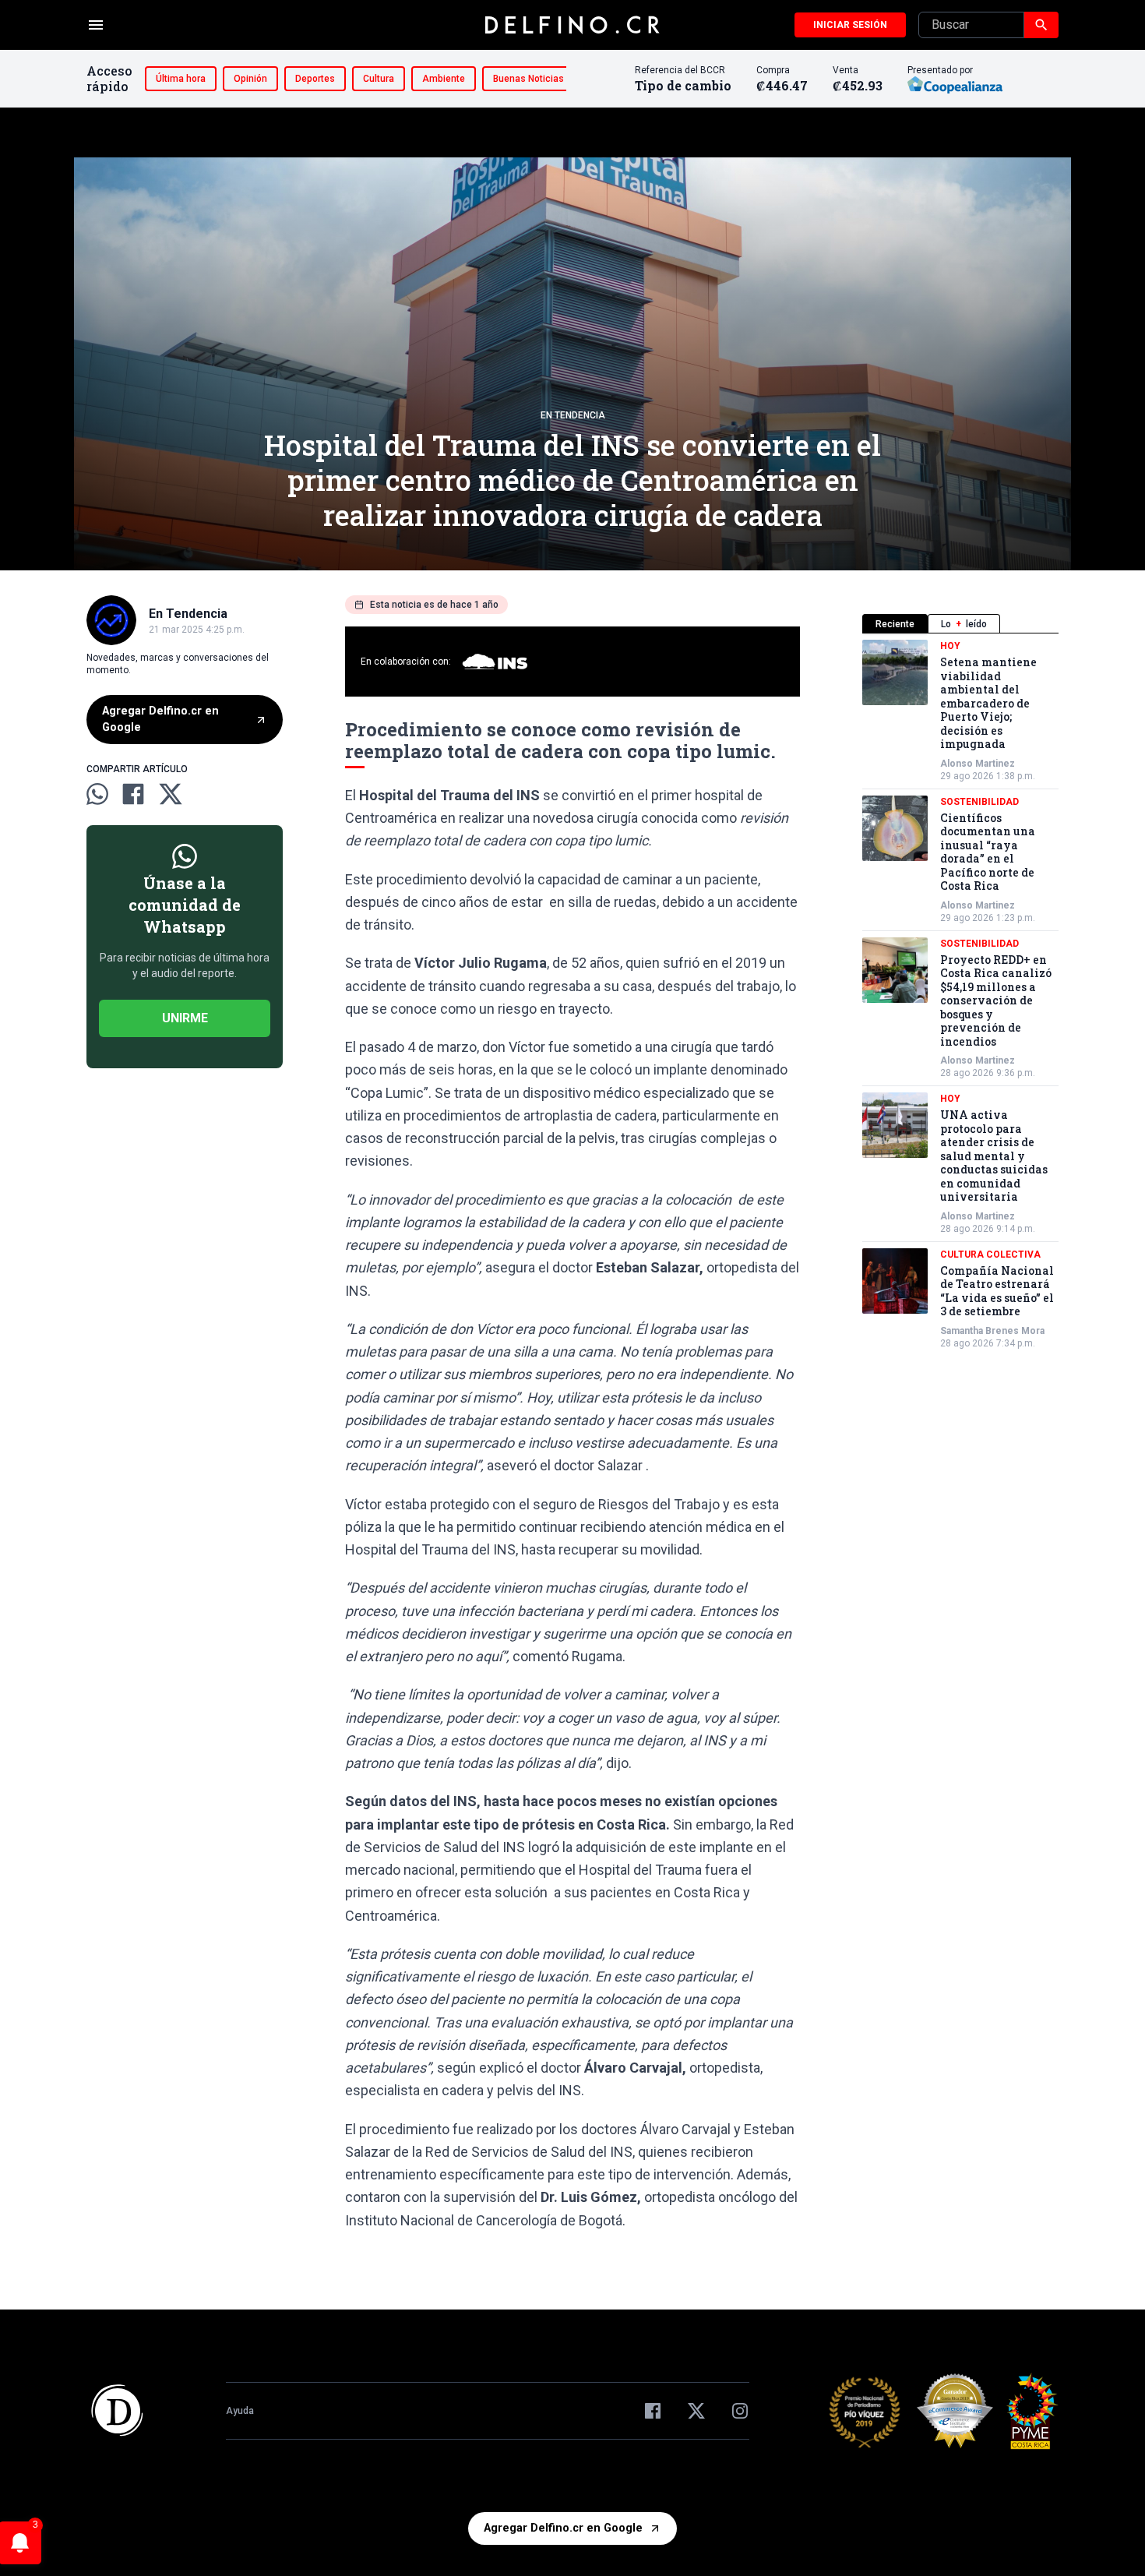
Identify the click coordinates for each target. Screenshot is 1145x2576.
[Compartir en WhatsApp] (97, 794)
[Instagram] (740, 2411)
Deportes (315, 79)
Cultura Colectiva (990, 1254)
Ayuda (240, 2411)
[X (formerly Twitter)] (696, 2411)
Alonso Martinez (978, 764)
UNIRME (185, 1018)
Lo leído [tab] (964, 624)
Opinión (250, 79)
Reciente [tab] (895, 624)
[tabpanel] (960, 995)
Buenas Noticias (528, 79)
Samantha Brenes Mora (992, 1331)
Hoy (950, 646)
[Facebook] (653, 2411)
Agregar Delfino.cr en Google (160, 720)
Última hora (181, 79)
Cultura (379, 79)
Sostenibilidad (979, 802)
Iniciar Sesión (850, 25)
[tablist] (960, 624)
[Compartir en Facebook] (133, 794)
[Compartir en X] (171, 794)
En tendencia (573, 415)
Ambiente (444, 79)
